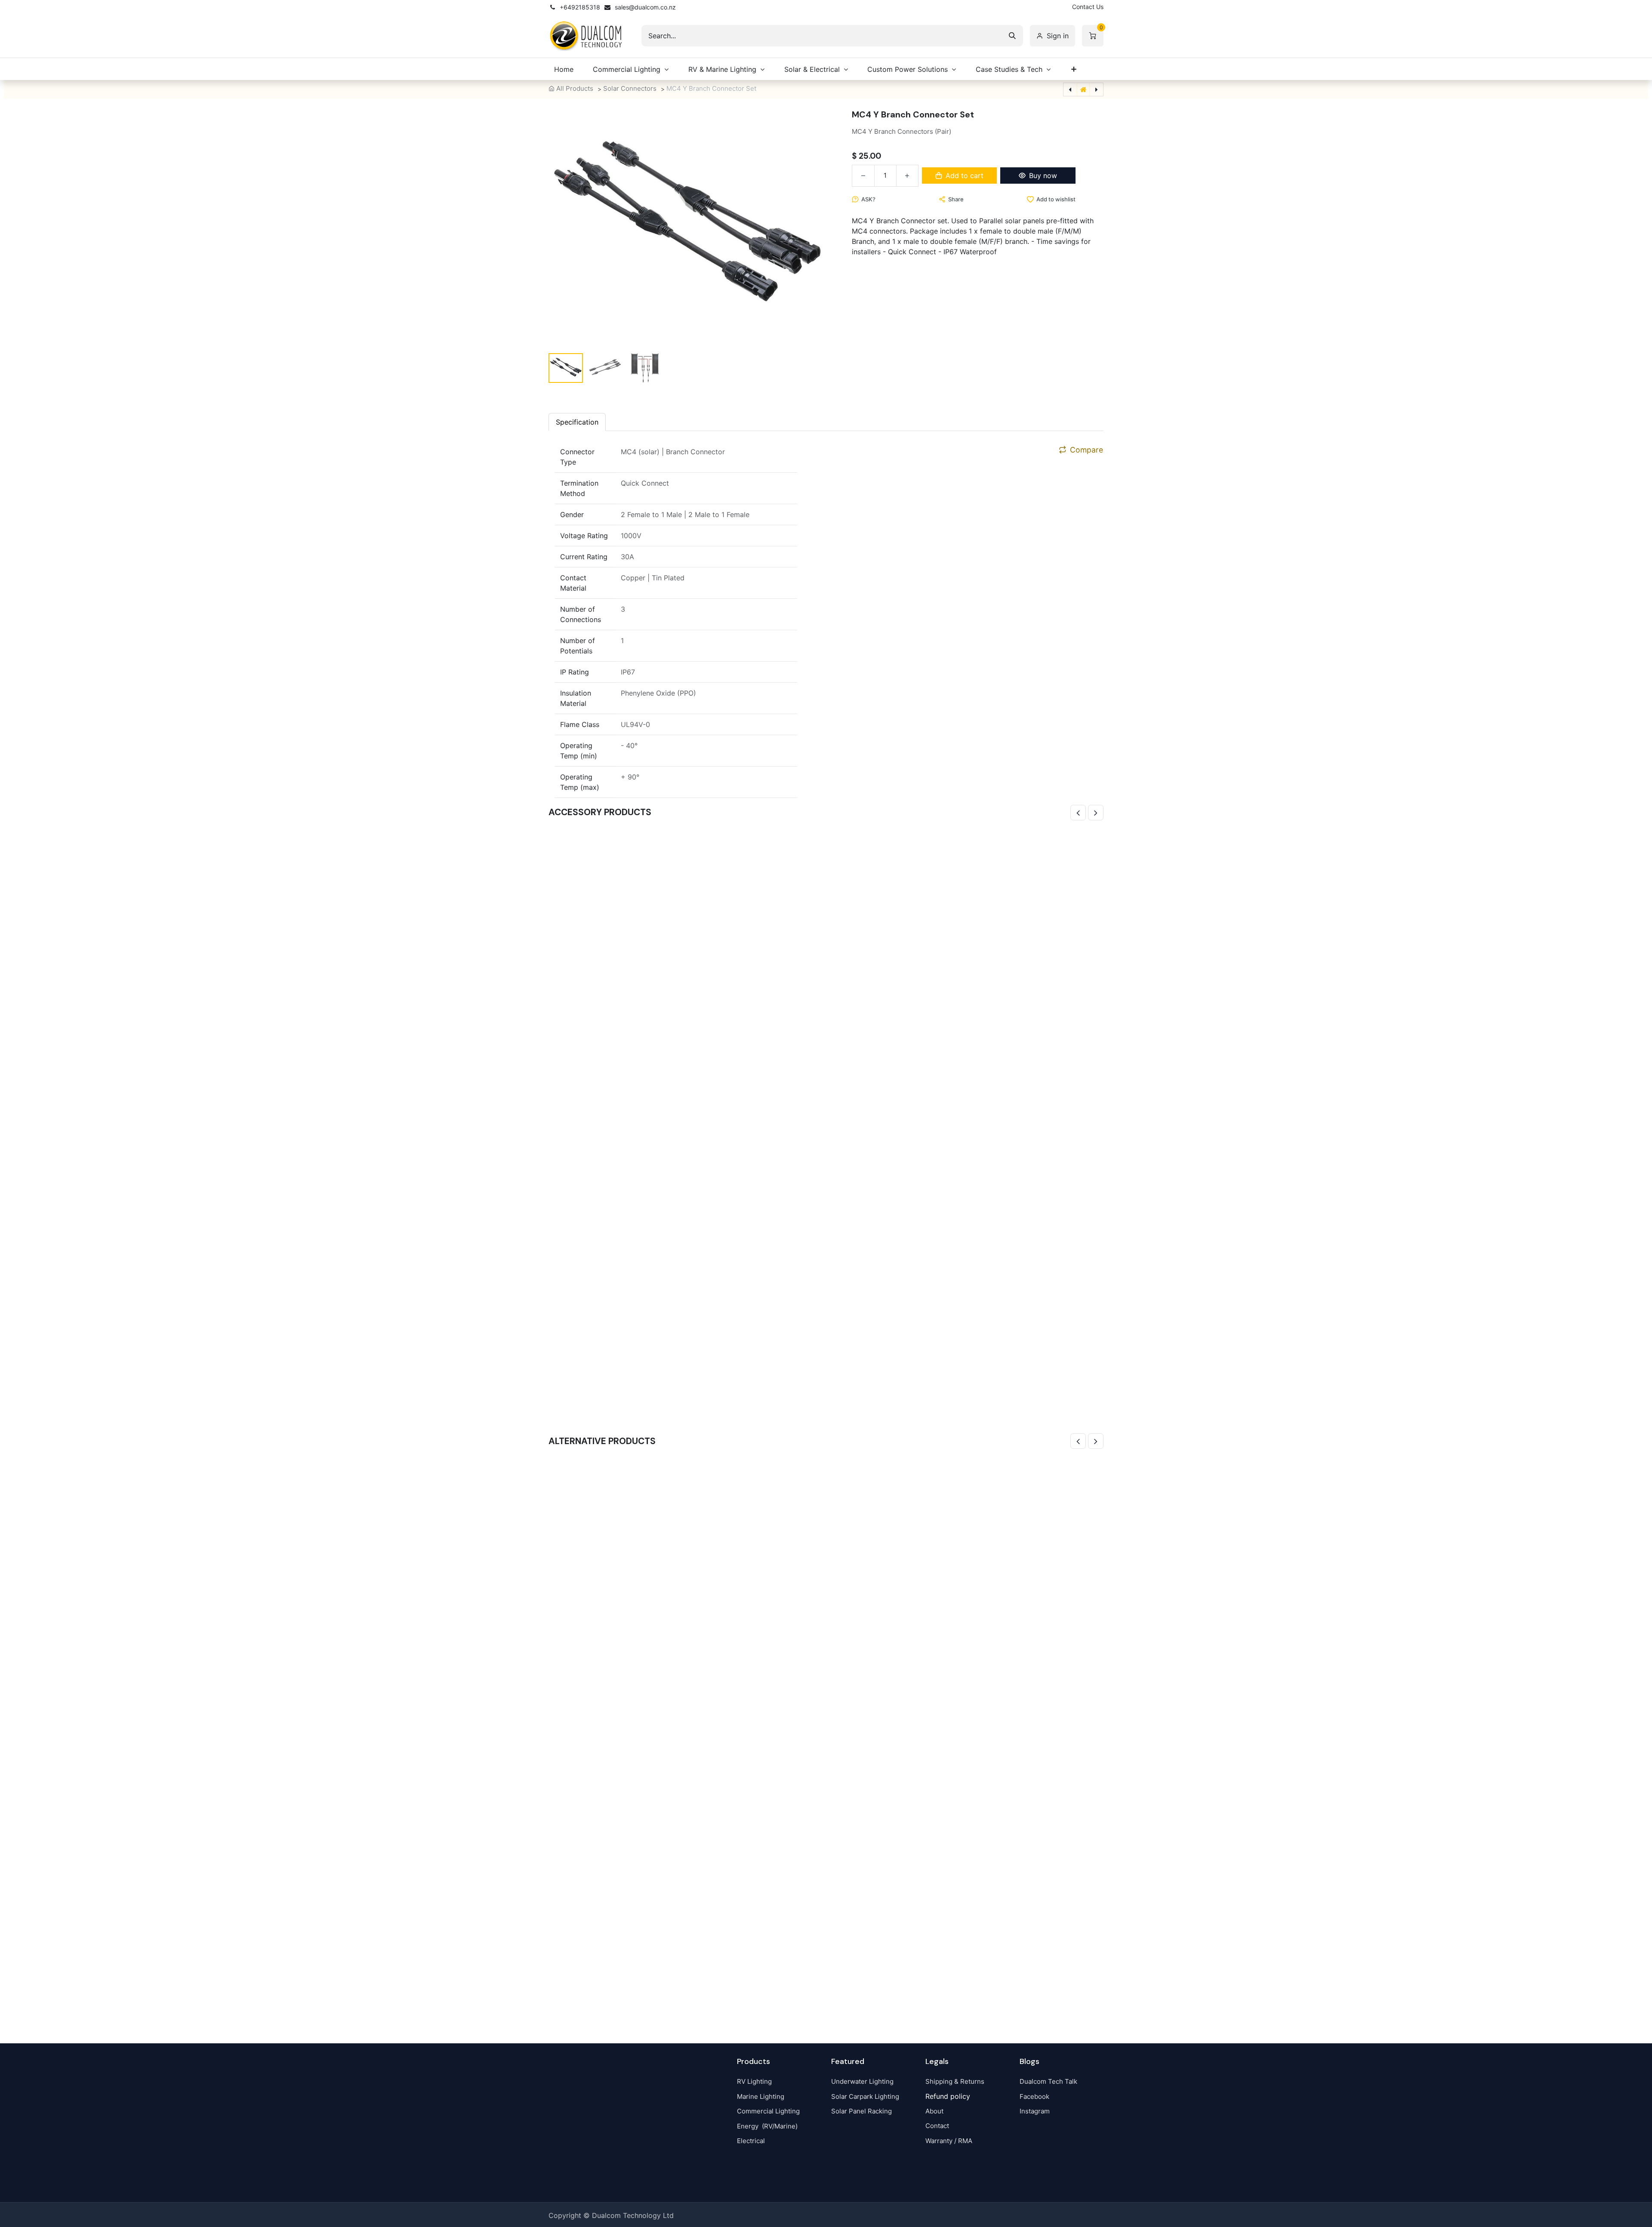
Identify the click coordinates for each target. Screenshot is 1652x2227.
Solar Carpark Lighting (865, 2096)
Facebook (1034, 2096)
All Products (575, 88)
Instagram (1035, 2111)
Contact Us (1088, 7)
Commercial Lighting (768, 2111)
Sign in (1058, 36)
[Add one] (907, 176)
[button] (571, 229)
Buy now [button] (1043, 176)
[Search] (1012, 36)
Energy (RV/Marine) (767, 2126)
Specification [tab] (577, 422)
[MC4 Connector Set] (826, 1106)
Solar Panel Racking (861, 2111)
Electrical (751, 2141)
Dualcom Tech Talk (1048, 2081)
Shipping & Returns (955, 2081)
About (934, 2111)
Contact (937, 2126)
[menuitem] (564, 69)
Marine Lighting (761, 2096)
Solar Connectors (630, 88)
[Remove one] (863, 176)
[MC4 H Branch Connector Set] (826, 1735)
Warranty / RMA (949, 2141)
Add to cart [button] (965, 176)
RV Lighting (754, 2081)
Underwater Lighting (862, 2081)
